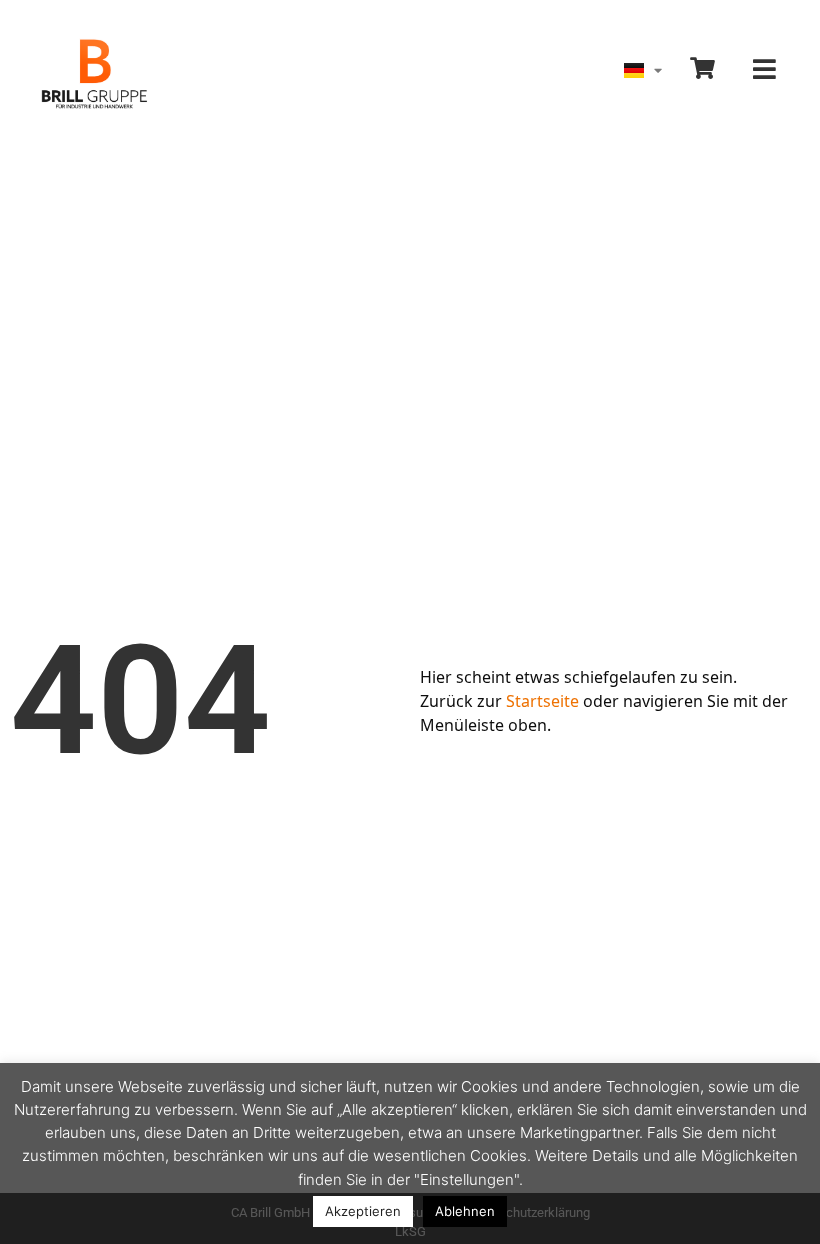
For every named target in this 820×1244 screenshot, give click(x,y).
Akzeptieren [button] (363, 1211)
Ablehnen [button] (465, 1211)
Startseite (542, 701)
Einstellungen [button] (467, 1179)
